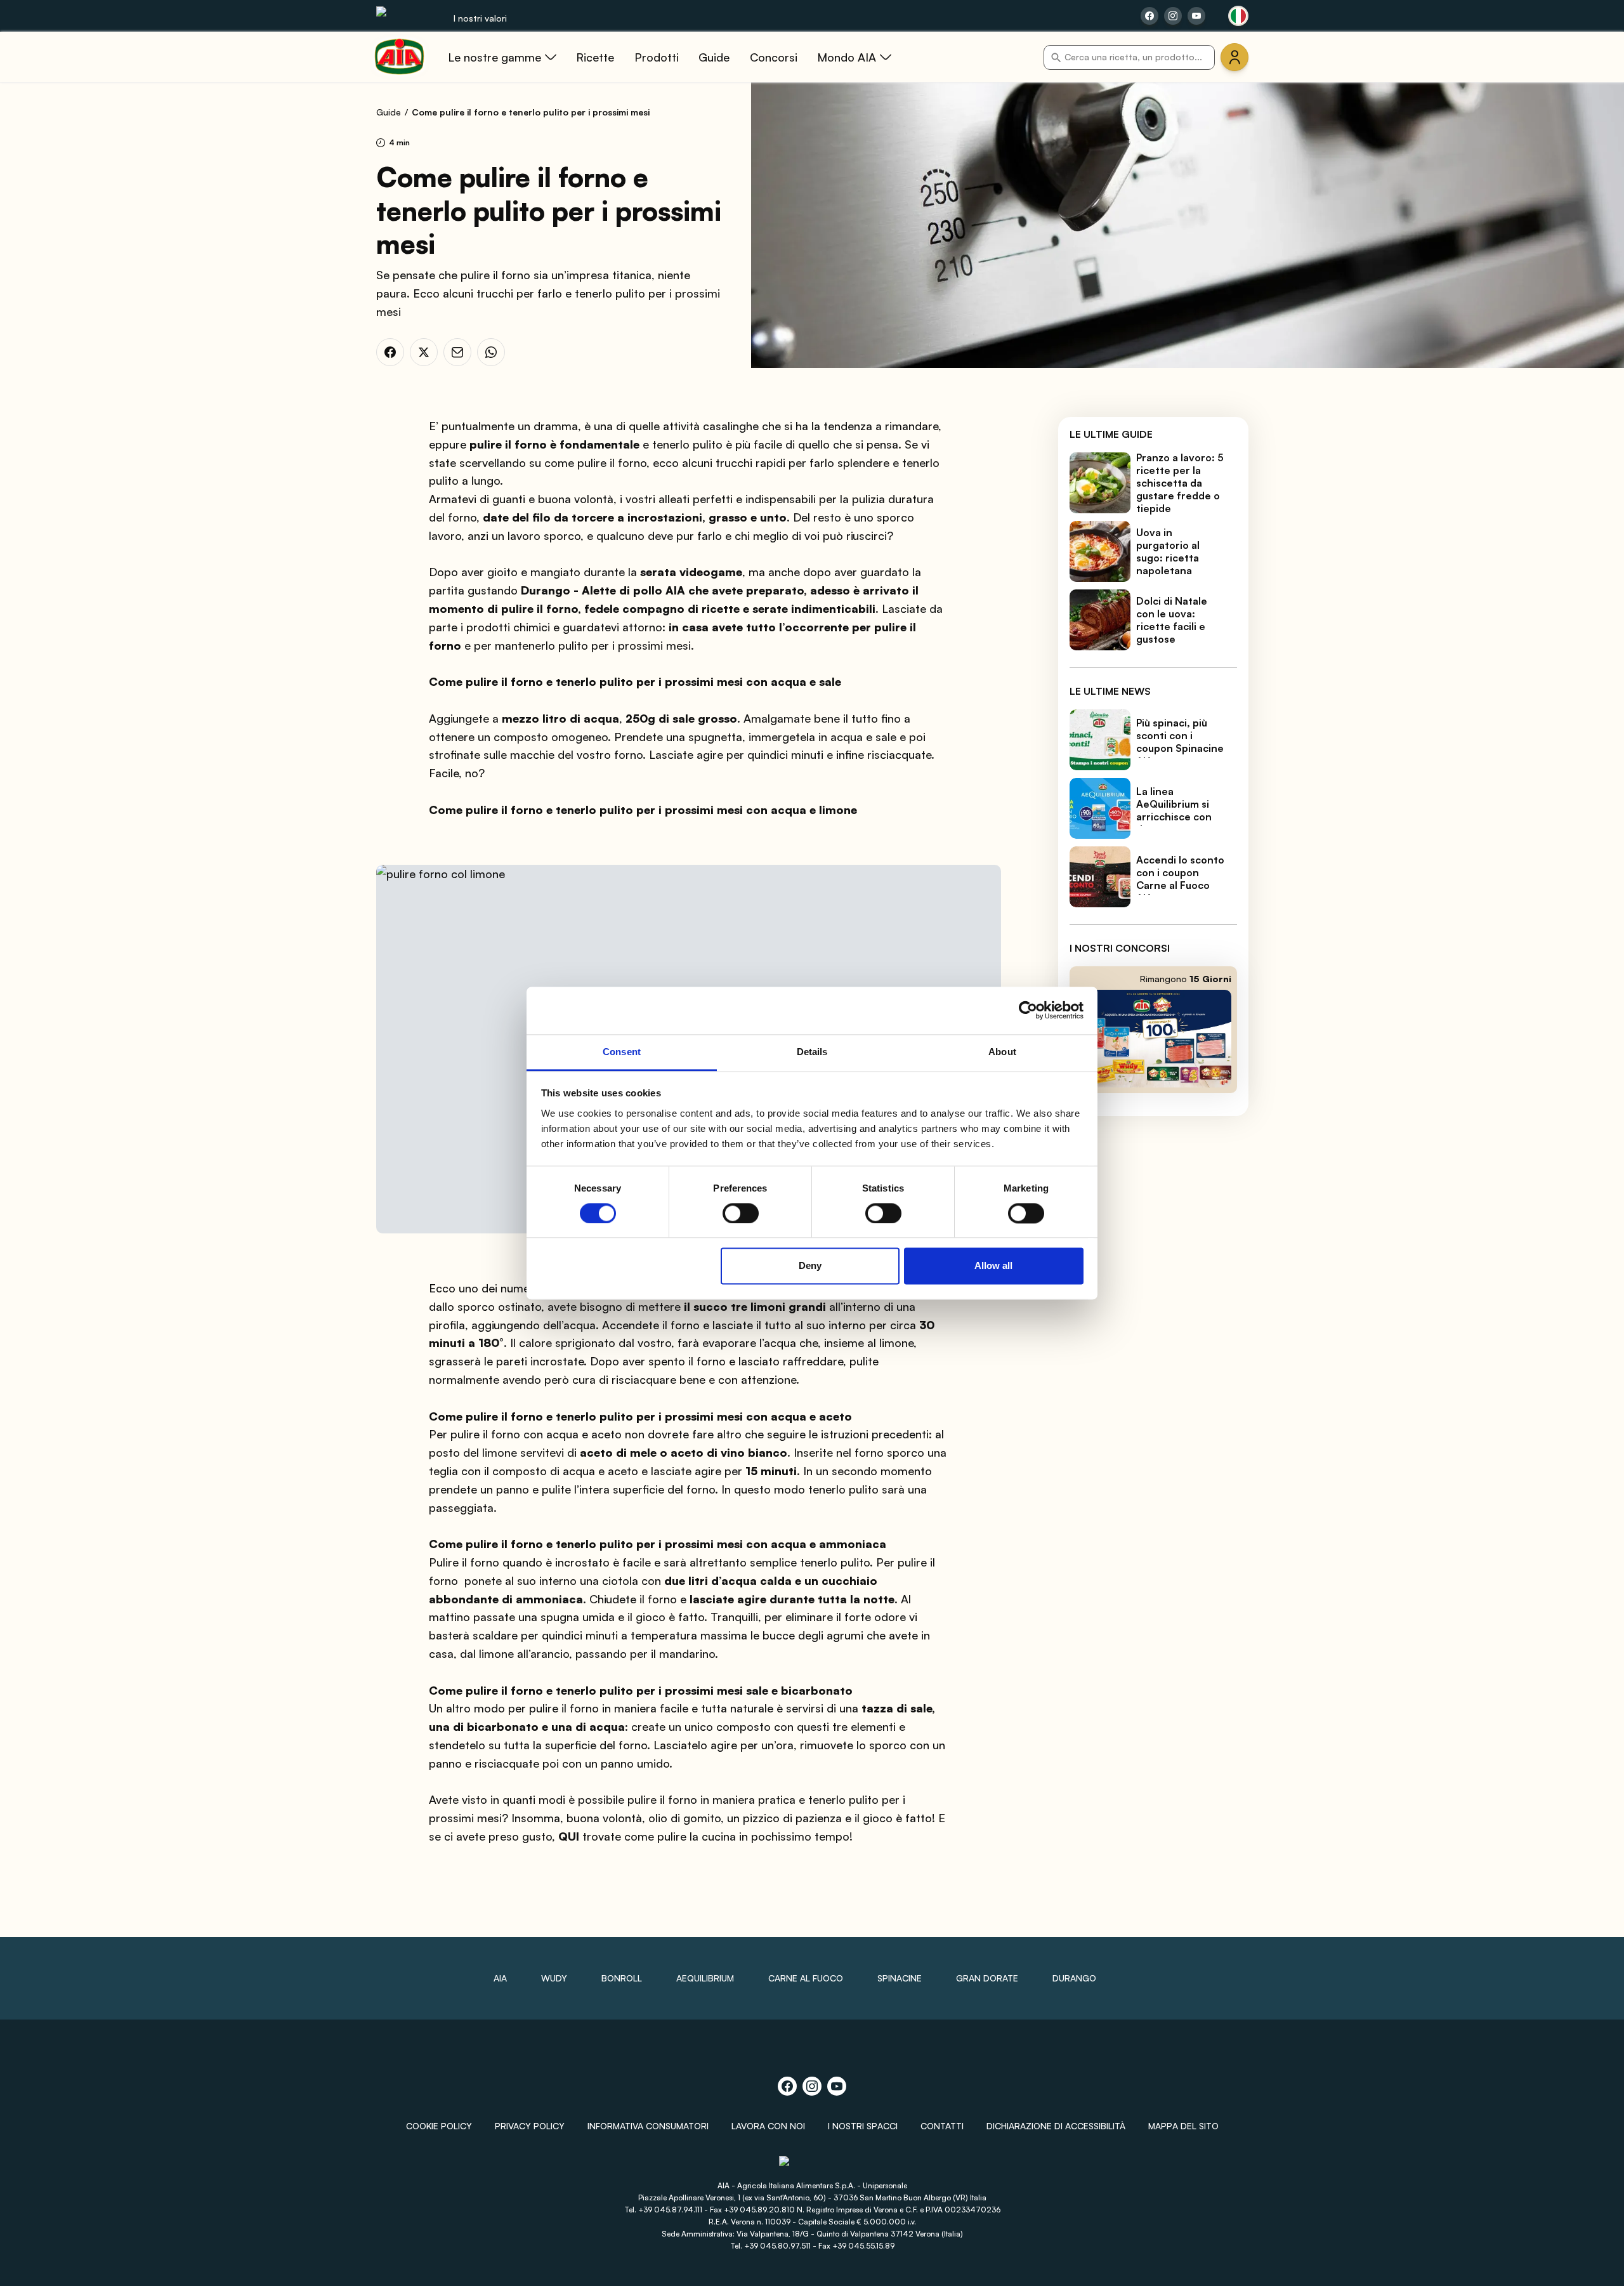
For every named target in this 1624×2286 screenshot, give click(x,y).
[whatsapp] (491, 352)
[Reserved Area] (1234, 57)
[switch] (741, 1213)
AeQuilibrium (705, 1978)
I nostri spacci (863, 2126)
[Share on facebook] (1149, 16)
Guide (389, 112)
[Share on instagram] (1173, 16)
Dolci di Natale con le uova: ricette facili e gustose (1172, 620)
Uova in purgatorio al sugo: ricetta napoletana (1168, 551)
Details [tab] (812, 1052)
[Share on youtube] (1196, 16)
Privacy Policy (530, 2126)
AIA (500, 1978)
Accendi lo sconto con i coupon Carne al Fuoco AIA (1180, 879)
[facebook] (390, 352)
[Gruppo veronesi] (812, 2166)
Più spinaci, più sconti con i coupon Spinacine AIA (1180, 742)
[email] (457, 352)
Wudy (554, 1978)
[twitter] (424, 352)
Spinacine (900, 1978)
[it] (1238, 16)
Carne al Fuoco (806, 1978)
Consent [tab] (622, 1052)
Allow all (993, 1266)
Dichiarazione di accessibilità (1056, 2126)
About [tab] (1002, 1052)
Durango (1074, 1978)
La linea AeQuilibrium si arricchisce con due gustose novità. (1174, 817)
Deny (810, 1266)
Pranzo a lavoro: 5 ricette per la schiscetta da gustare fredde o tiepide (1180, 483)
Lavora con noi (768, 2126)
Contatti (942, 2126)
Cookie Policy (439, 2126)
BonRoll (622, 1978)
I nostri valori (480, 18)
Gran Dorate (987, 1978)
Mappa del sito (1183, 2126)
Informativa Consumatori (648, 2126)
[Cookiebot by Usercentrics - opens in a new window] (1028, 1010)
